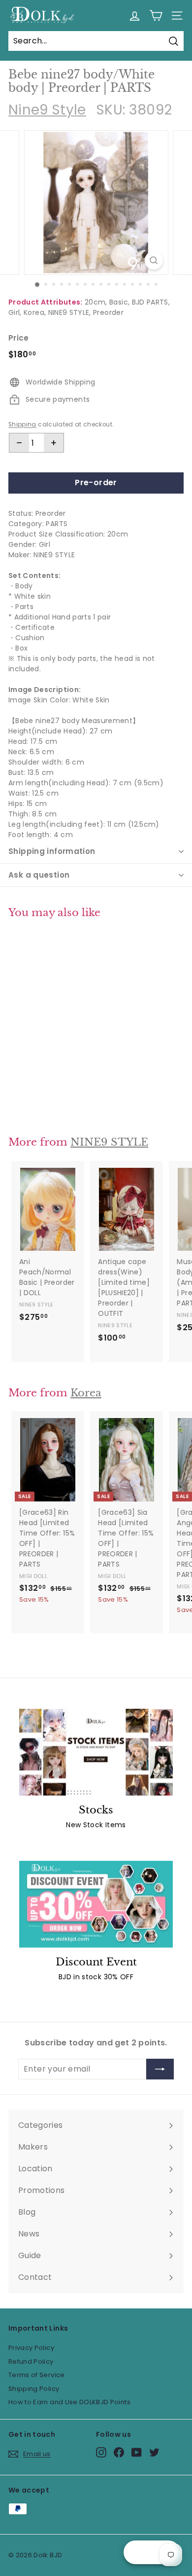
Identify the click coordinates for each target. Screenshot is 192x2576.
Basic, (119, 302)
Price (19, 338)
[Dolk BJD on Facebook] (119, 2452)
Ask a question (39, 875)
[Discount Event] (96, 1904)
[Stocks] (96, 1752)
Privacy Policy (31, 2348)
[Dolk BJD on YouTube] (137, 2452)
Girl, (15, 312)
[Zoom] (153, 260)
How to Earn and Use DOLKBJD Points (69, 2402)
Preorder (108, 312)
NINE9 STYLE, (70, 312)
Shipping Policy (34, 2389)
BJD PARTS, (151, 302)
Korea (86, 1393)
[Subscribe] (160, 2069)
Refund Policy (31, 2362)
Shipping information (52, 851)
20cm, (96, 302)
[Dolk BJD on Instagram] (101, 2452)
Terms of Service (37, 2375)
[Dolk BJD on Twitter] (154, 2452)
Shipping (22, 424)
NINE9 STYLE (109, 1142)
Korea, (35, 312)
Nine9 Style (47, 110)
